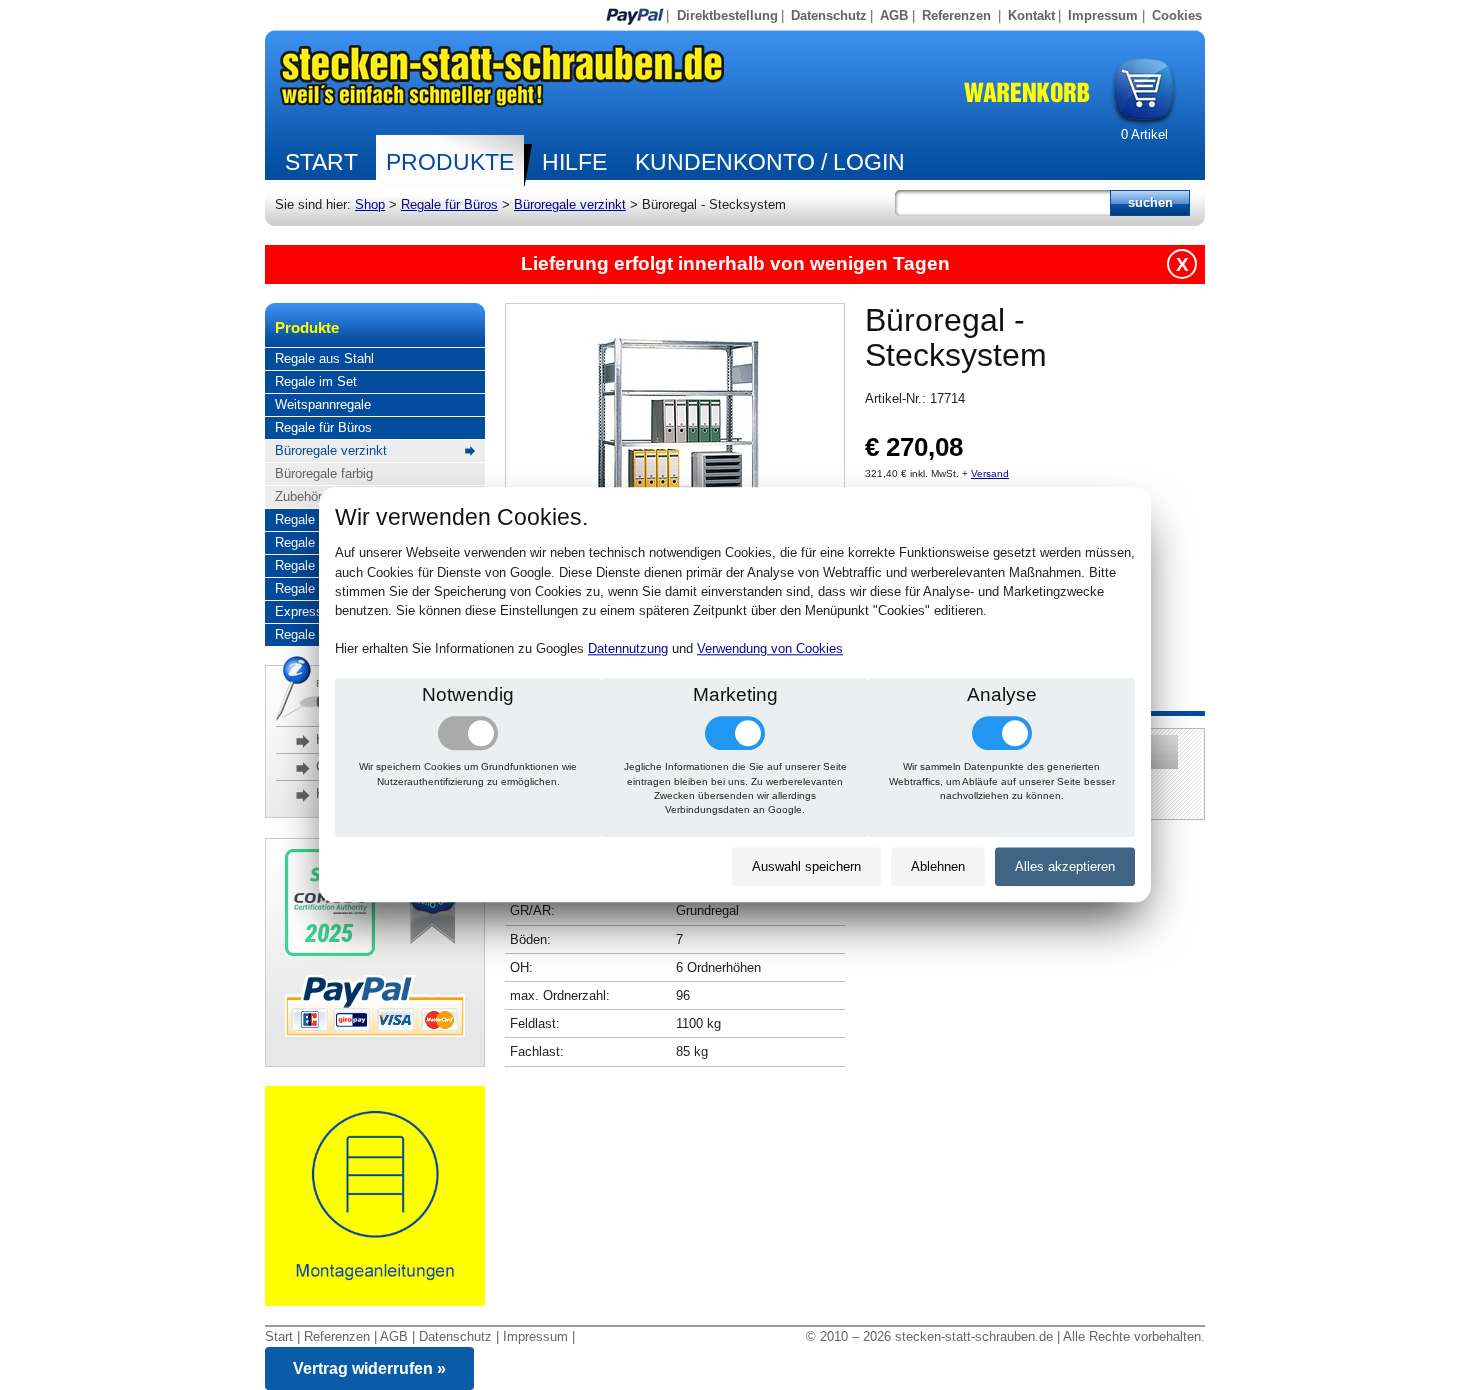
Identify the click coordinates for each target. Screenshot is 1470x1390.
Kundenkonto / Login (770, 162)
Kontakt (1031, 15)
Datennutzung (628, 649)
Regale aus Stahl (324, 358)
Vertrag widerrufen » (369, 1368)
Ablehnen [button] (938, 866)
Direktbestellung (727, 15)
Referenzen (956, 15)
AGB (894, 15)
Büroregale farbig (324, 473)
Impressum (1103, 15)
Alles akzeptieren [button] (1065, 866)
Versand (990, 473)
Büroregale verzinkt (570, 204)
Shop (370, 204)
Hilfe (574, 162)
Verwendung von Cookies (770, 649)
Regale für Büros (449, 204)
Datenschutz (829, 15)
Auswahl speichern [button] (806, 866)
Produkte (450, 162)
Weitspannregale (323, 404)
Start (321, 162)
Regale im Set (316, 381)
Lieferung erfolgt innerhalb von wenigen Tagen (735, 263)
